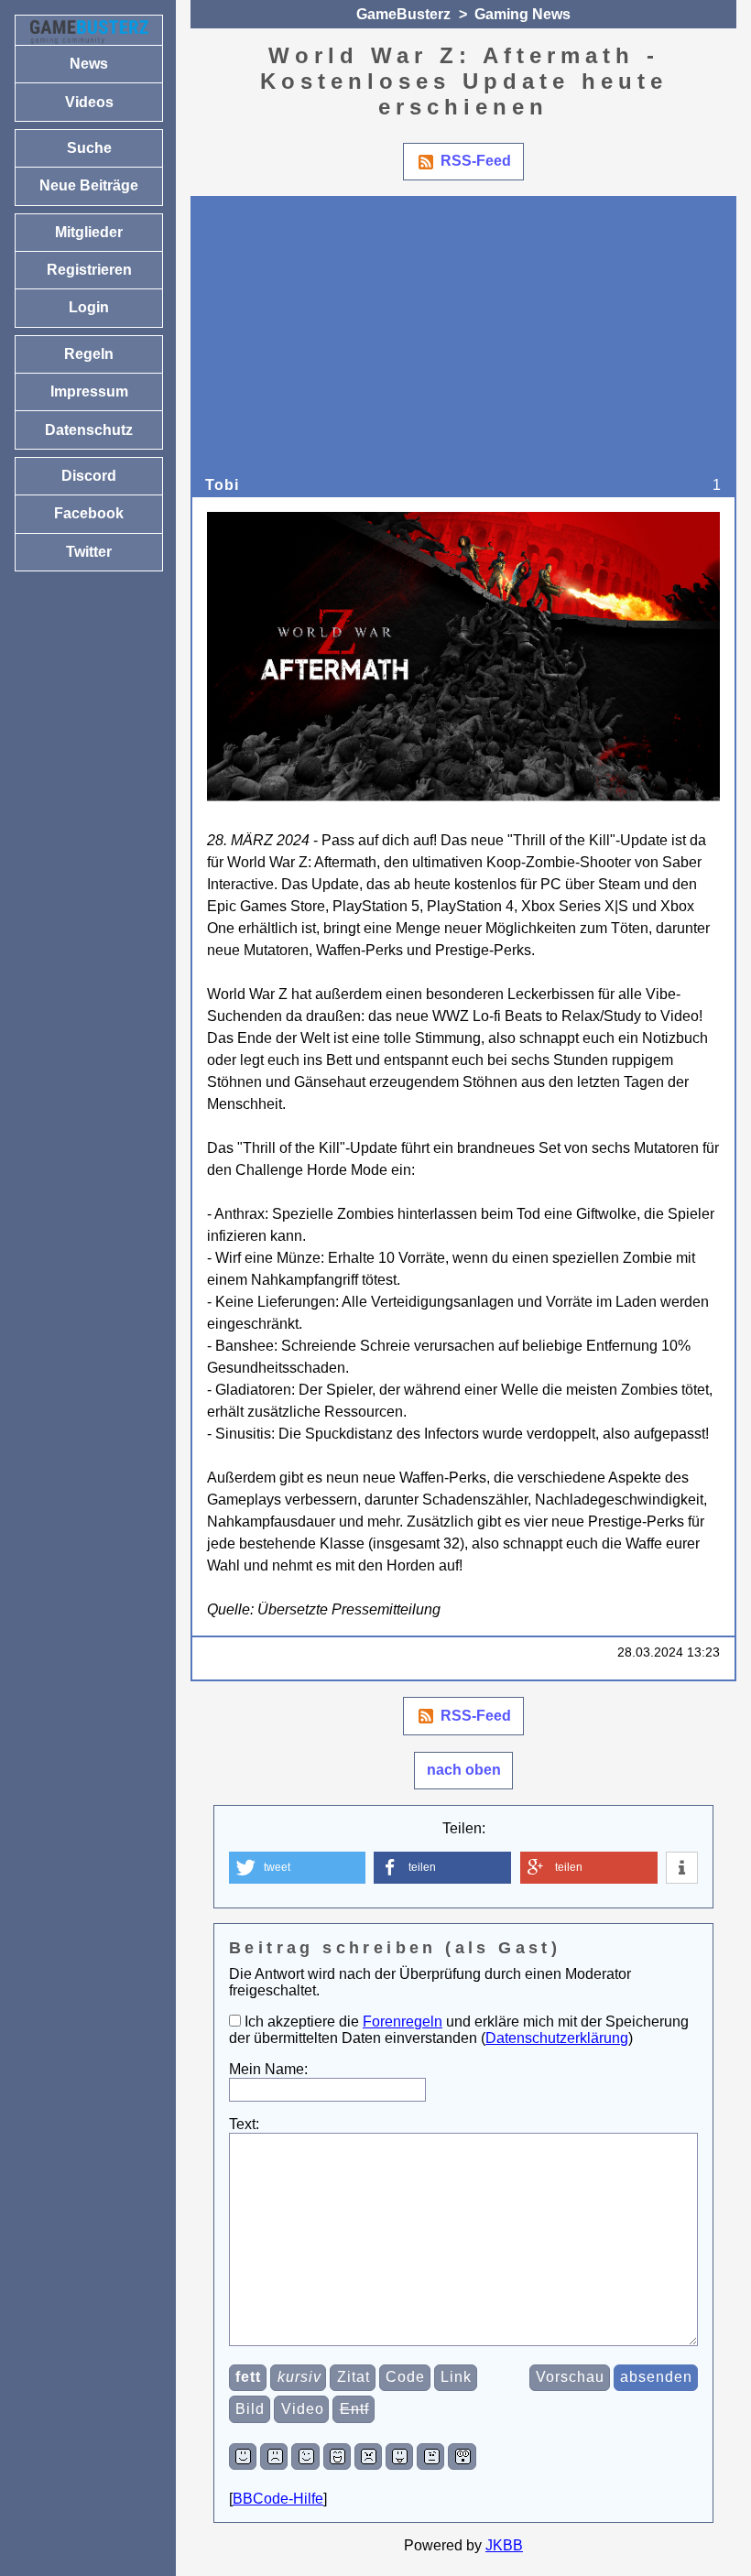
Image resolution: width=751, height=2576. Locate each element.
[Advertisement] (464, 340)
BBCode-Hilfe (278, 2499)
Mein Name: (268, 2069)
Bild (250, 2409)
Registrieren (89, 270)
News (89, 64)
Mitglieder (89, 232)
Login (89, 307)
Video (303, 2409)
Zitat (354, 2377)
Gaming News (522, 14)
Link (456, 2377)
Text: (244, 2124)
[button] (297, 1868)
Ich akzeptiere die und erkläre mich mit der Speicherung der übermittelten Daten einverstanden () (459, 2030)
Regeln (89, 354)
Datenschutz (89, 430)
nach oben (464, 1770)
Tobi (222, 485)
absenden (656, 2377)
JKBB (504, 2545)
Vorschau (570, 2377)
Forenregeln (403, 2022)
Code (405, 2377)
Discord (89, 476)
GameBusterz (403, 14)
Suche (89, 148)
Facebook (89, 513)
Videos (89, 102)
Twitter (89, 552)
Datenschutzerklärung (557, 2038)
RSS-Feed (476, 161)
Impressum (89, 391)
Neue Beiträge (89, 185)
